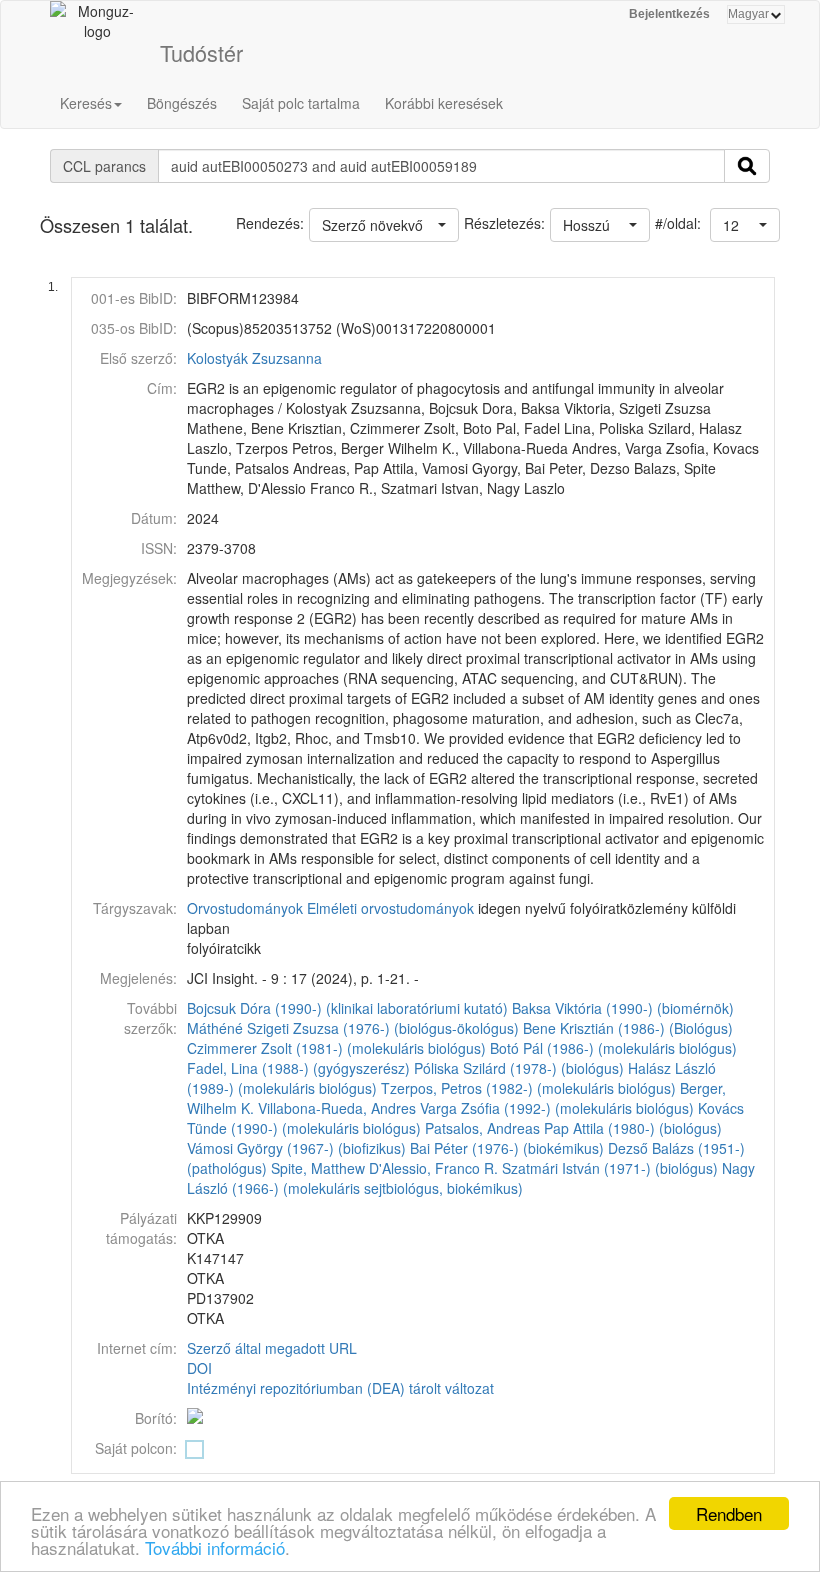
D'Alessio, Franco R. (433, 1168)
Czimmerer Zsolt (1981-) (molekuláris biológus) (336, 1048)
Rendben (729, 1513)
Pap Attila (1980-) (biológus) (633, 1128)
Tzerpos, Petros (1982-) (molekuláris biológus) (528, 1088)
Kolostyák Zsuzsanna (254, 358)
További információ (215, 1547)
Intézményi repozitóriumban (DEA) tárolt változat (340, 1388)
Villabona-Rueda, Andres (337, 1108)
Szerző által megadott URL (272, 1348)
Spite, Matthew (318, 1168)
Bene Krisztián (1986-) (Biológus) (628, 1028)
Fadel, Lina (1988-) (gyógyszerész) (298, 1068)
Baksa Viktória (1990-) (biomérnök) (623, 1008)
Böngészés (182, 103)
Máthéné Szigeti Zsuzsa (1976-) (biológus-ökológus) (353, 1028)
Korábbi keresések (444, 103)
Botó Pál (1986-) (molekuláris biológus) (613, 1048)
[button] (745, 225)
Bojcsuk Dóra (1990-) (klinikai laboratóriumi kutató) (347, 1008)
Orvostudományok (245, 908)
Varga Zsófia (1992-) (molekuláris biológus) (557, 1108)
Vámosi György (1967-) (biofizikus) (296, 1148)
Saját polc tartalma (301, 103)
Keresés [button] (86, 103)
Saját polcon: (136, 1448)
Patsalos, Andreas (482, 1128)
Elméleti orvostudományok (390, 908)
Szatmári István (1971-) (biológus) (610, 1168)
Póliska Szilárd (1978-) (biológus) (519, 1068)
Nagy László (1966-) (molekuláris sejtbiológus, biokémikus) (471, 1178)
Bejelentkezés (669, 14)
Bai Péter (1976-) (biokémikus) (507, 1148)
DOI (199, 1368)
